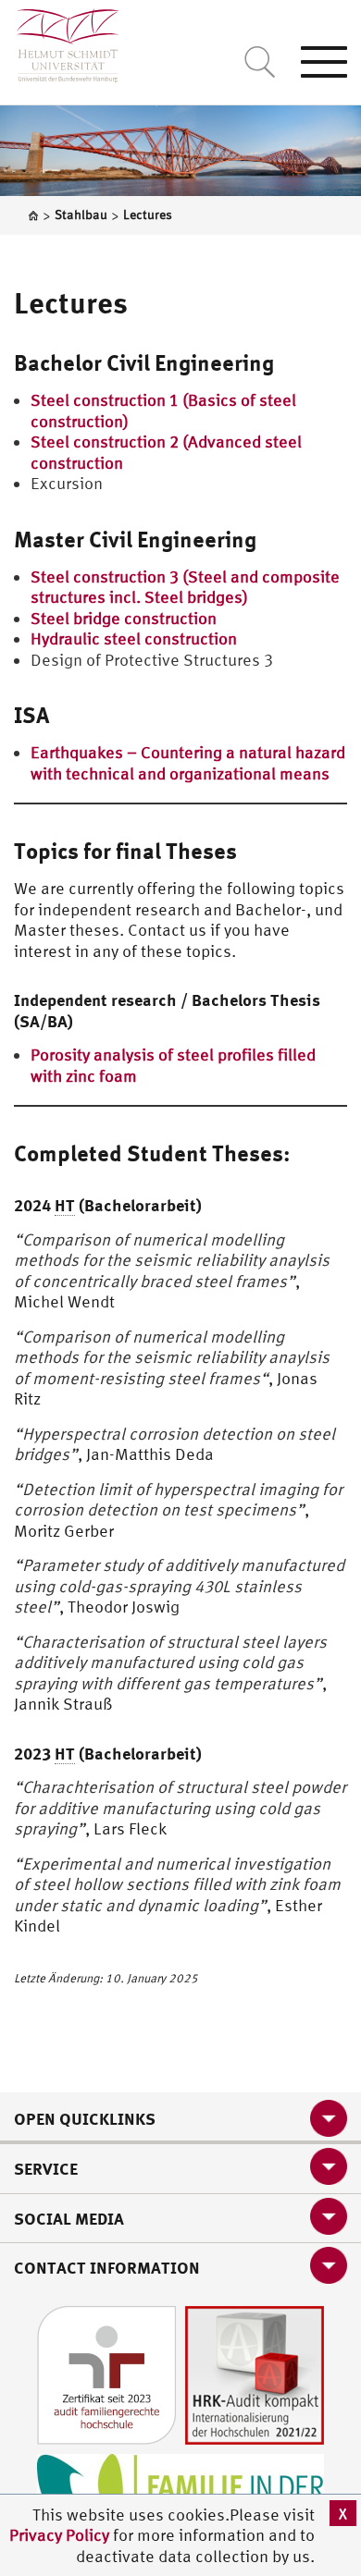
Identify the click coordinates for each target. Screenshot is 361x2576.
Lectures (71, 302)
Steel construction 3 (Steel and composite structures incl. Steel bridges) (185, 587)
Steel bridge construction (124, 618)
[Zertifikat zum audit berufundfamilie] (106, 2373)
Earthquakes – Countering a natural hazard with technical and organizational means (188, 763)
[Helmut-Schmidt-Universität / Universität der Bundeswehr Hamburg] (60, 41)
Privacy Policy (61, 2535)
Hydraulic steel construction (134, 638)
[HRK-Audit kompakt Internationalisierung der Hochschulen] (255, 2373)
